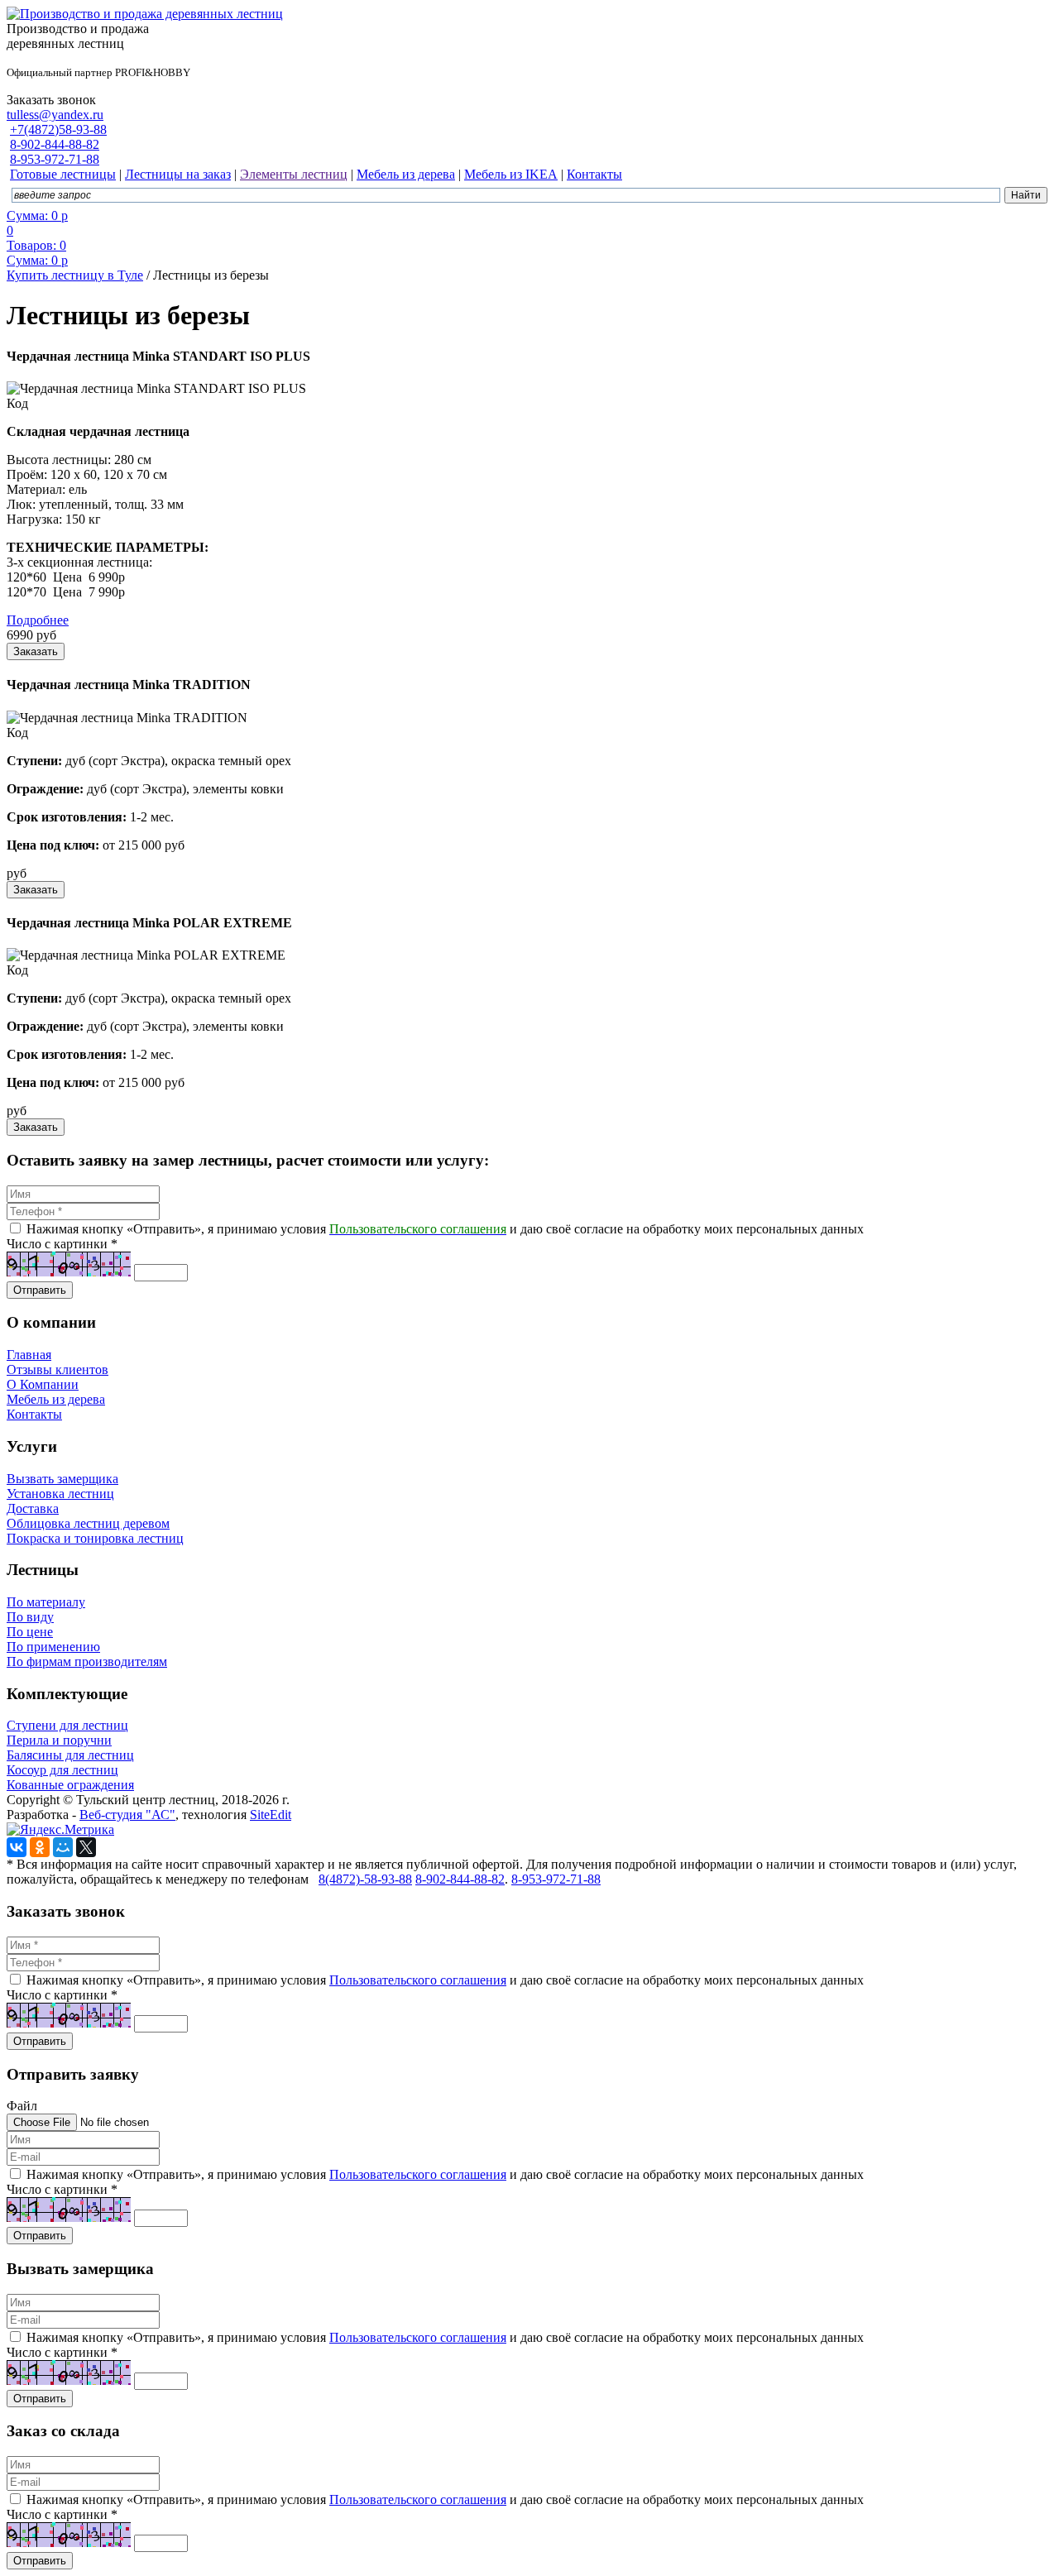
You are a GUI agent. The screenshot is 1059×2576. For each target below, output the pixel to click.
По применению (53, 1647)
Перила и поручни (59, 1740)
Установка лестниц (60, 1494)
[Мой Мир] (63, 1847)
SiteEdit (271, 1815)
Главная (29, 1355)
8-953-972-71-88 (55, 159)
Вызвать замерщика (62, 1479)
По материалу (46, 1602)
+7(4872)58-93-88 (58, 129)
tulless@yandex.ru (55, 115)
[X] (86, 1847)
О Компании (43, 1384)
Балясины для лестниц (70, 1755)
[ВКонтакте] (17, 1847)
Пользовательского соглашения (418, 1980)
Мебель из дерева (56, 1399)
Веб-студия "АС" (127, 1815)
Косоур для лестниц (62, 1770)
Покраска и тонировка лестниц (95, 1538)
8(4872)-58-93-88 (365, 1879)
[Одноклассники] (40, 1847)
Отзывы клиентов (58, 1369)
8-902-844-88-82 (55, 144)
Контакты (34, 1414)
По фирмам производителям (87, 1661)
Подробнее (38, 620)
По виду (30, 1617)
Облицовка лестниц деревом (88, 1523)
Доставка (33, 1508)
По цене (30, 1632)
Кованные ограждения (70, 1785)
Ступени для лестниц (67, 1725)
